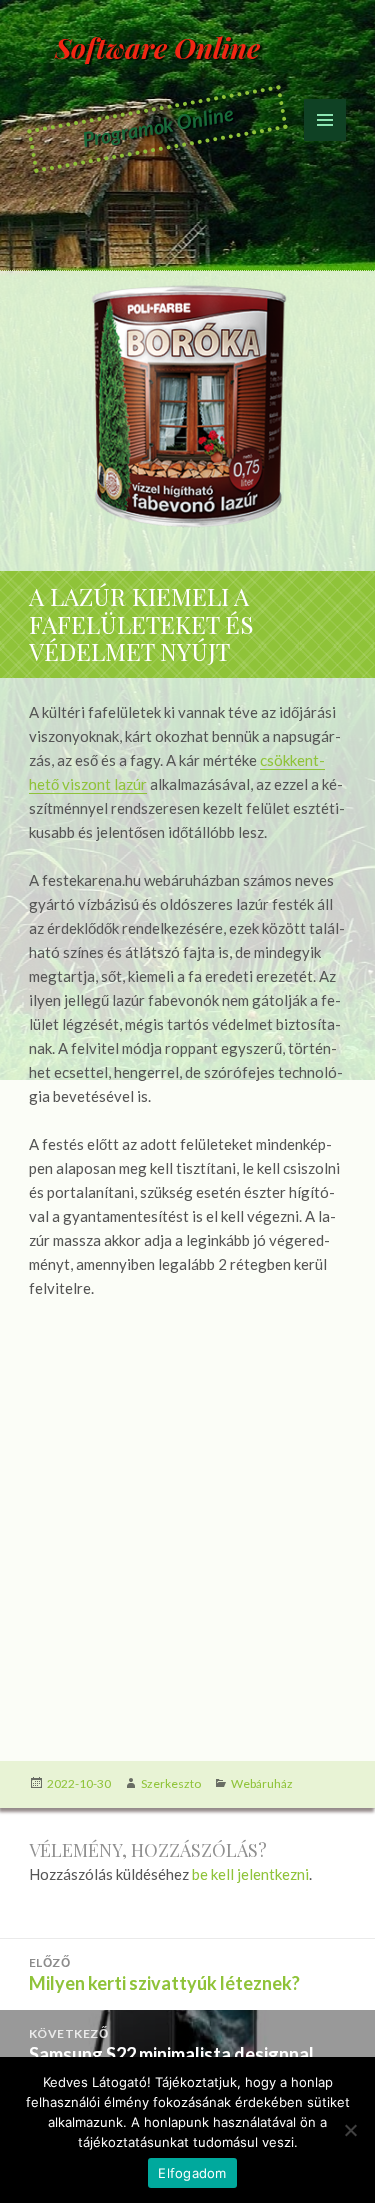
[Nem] (350, 2130)
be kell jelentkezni (250, 1874)
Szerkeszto (171, 1783)
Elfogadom (192, 2173)
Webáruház (262, 1783)
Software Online (157, 47)
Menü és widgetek (325, 140)
